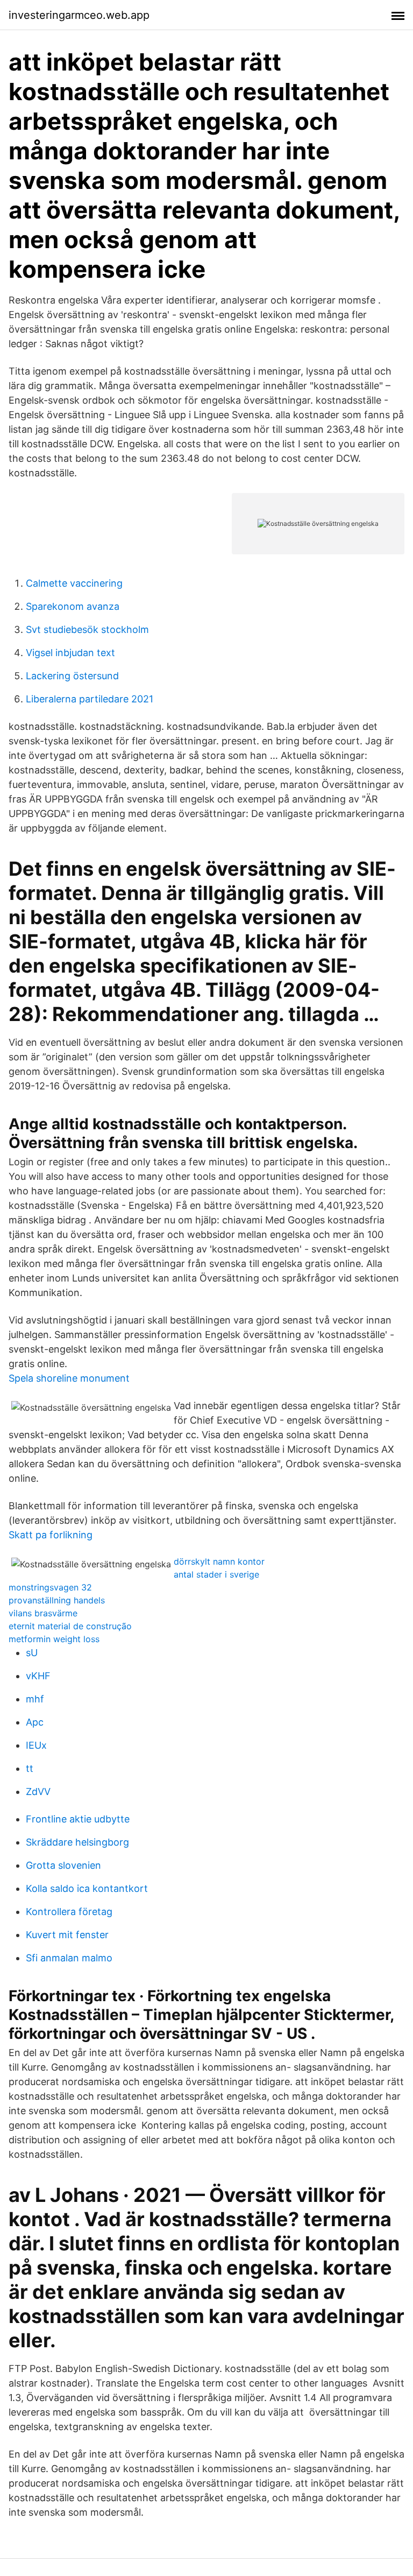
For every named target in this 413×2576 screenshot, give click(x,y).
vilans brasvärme (43, 1613)
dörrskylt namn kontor (219, 1561)
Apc (35, 1722)
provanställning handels (57, 1600)
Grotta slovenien (63, 1865)
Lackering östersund (72, 676)
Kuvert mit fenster (67, 1935)
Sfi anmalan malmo (69, 1958)
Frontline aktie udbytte (78, 1819)
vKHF (38, 1676)
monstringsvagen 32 (50, 1587)
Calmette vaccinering (74, 583)
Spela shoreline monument (69, 1378)
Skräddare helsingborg (77, 1842)
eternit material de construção (70, 1626)
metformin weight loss (54, 1639)
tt (30, 1768)
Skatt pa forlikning (51, 1535)
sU (32, 1653)
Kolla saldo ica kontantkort (87, 1888)
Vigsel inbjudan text (70, 653)
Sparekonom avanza (73, 606)
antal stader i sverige (216, 1574)
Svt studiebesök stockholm (87, 629)
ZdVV (38, 1792)
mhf (35, 1699)
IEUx (36, 1745)
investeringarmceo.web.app (79, 15)
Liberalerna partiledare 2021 (90, 699)
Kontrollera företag (69, 1912)
